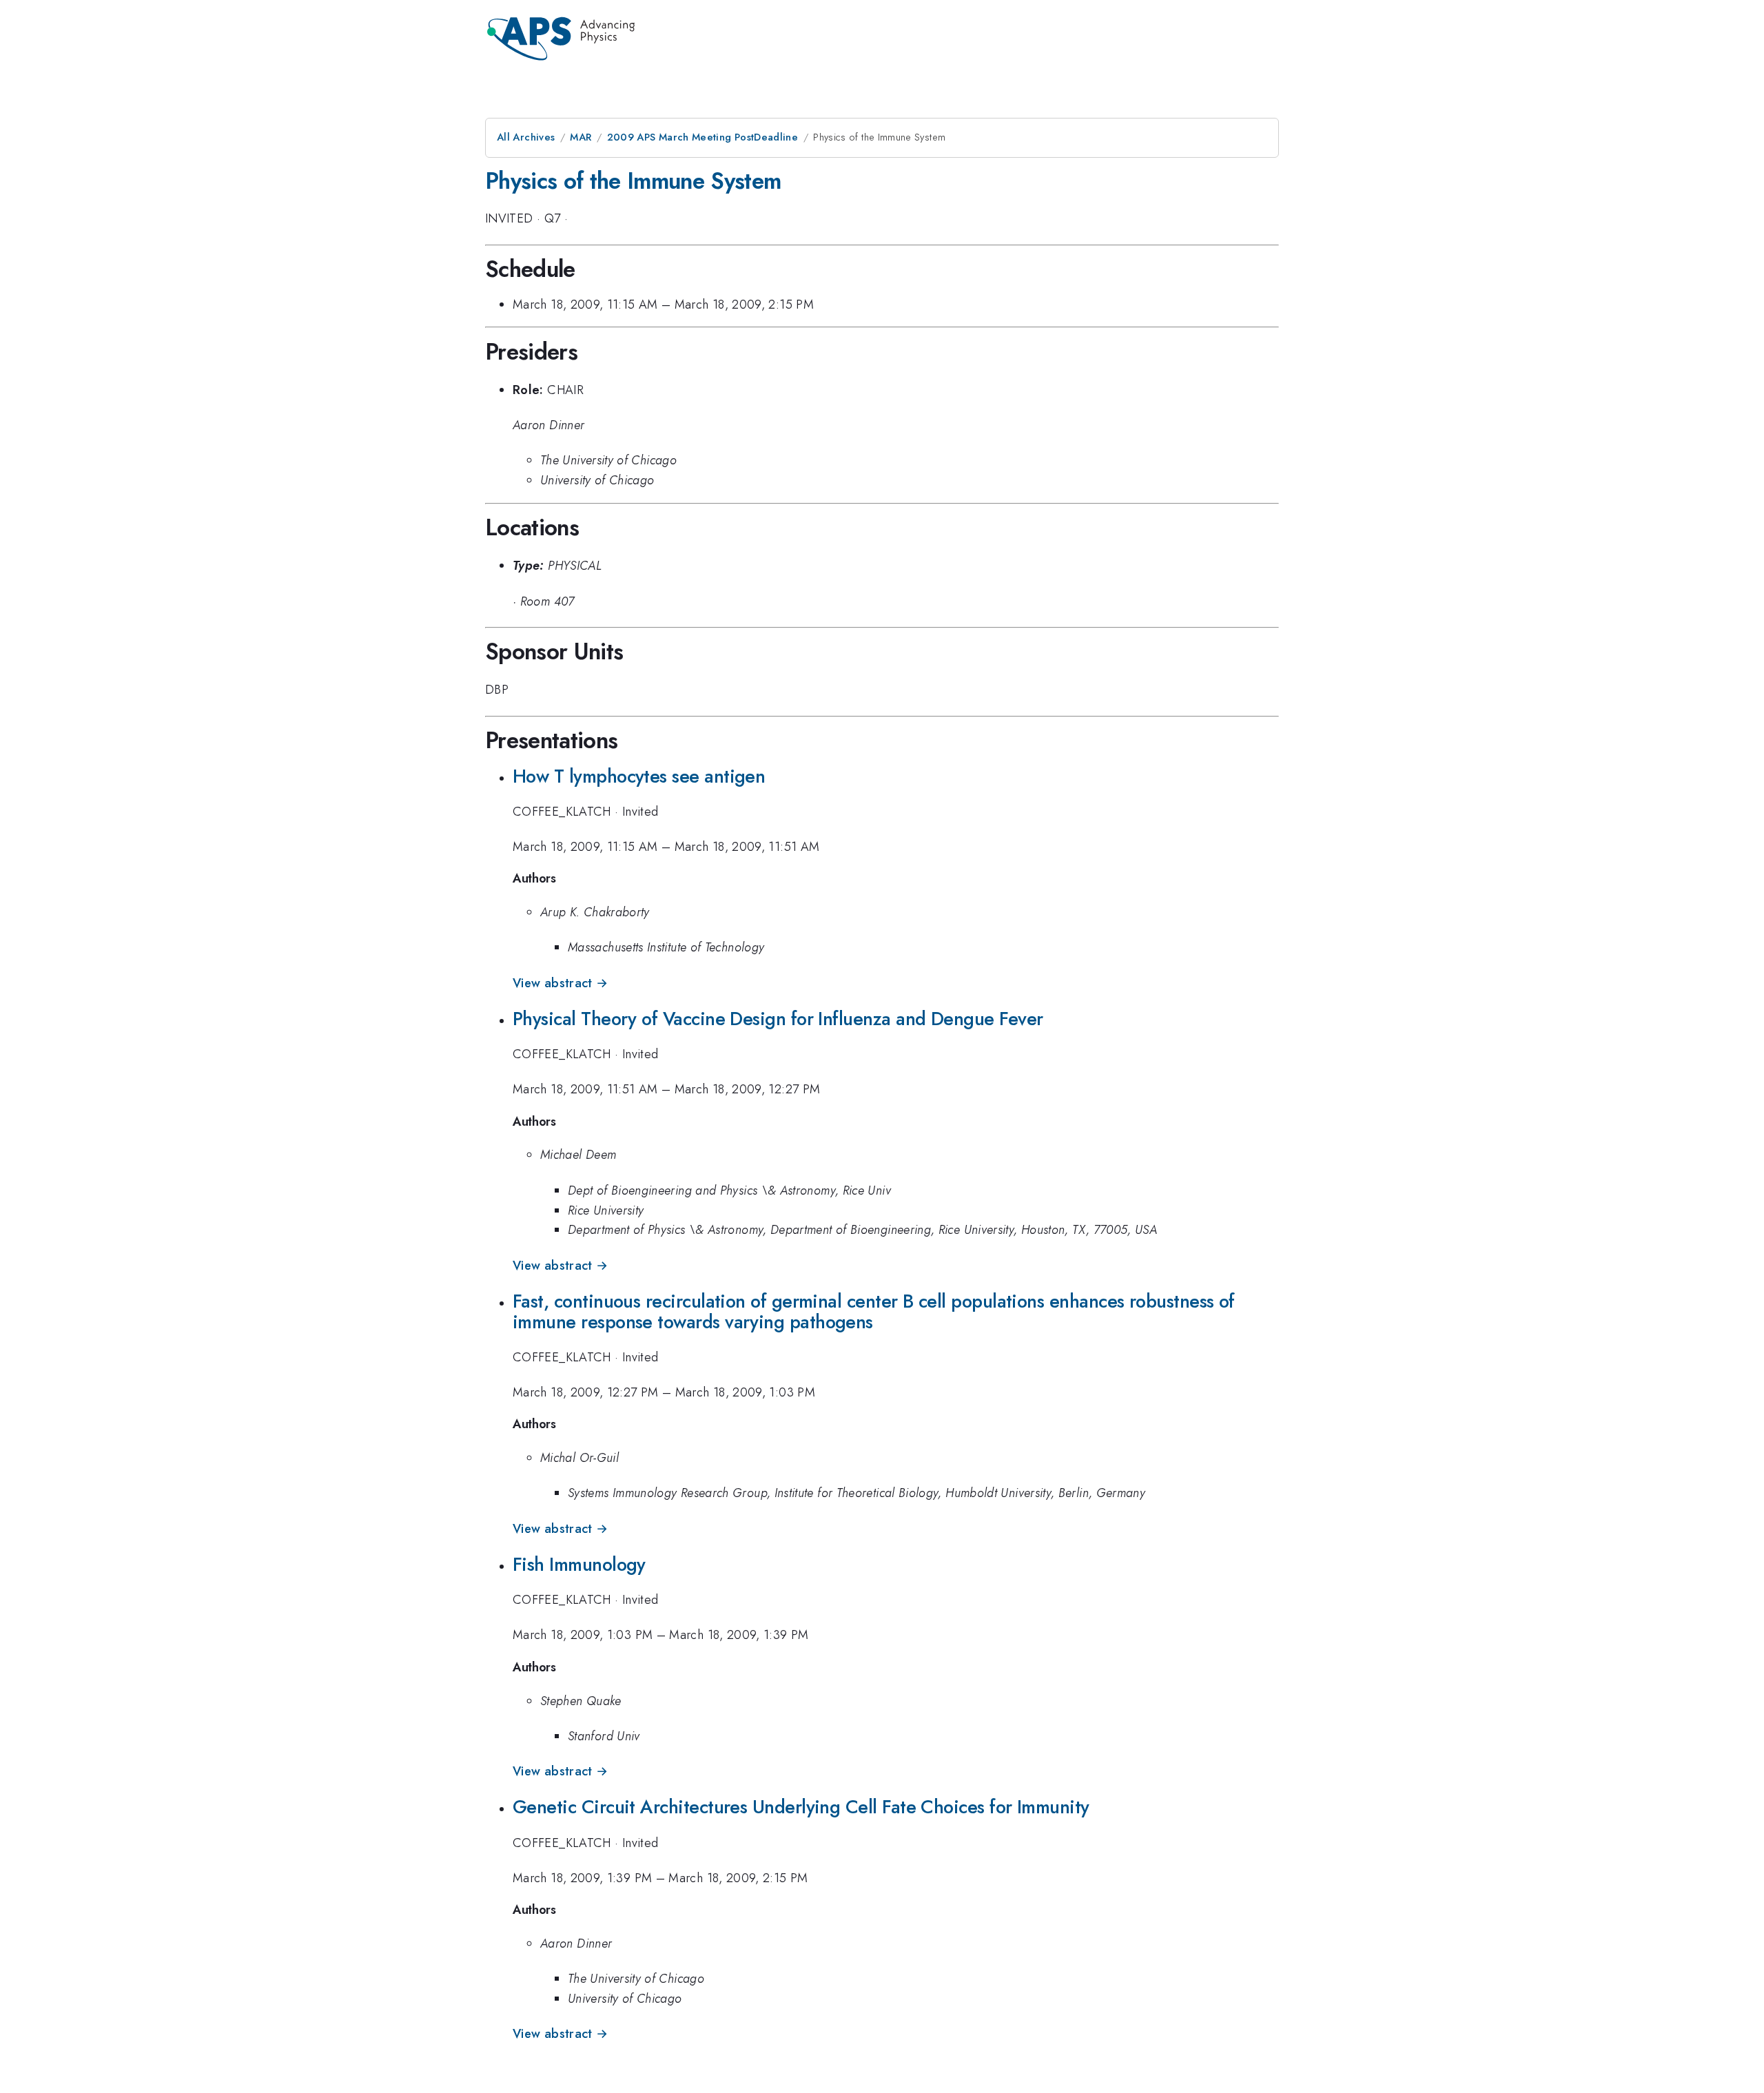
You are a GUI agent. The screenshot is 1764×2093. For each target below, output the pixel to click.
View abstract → (560, 983)
